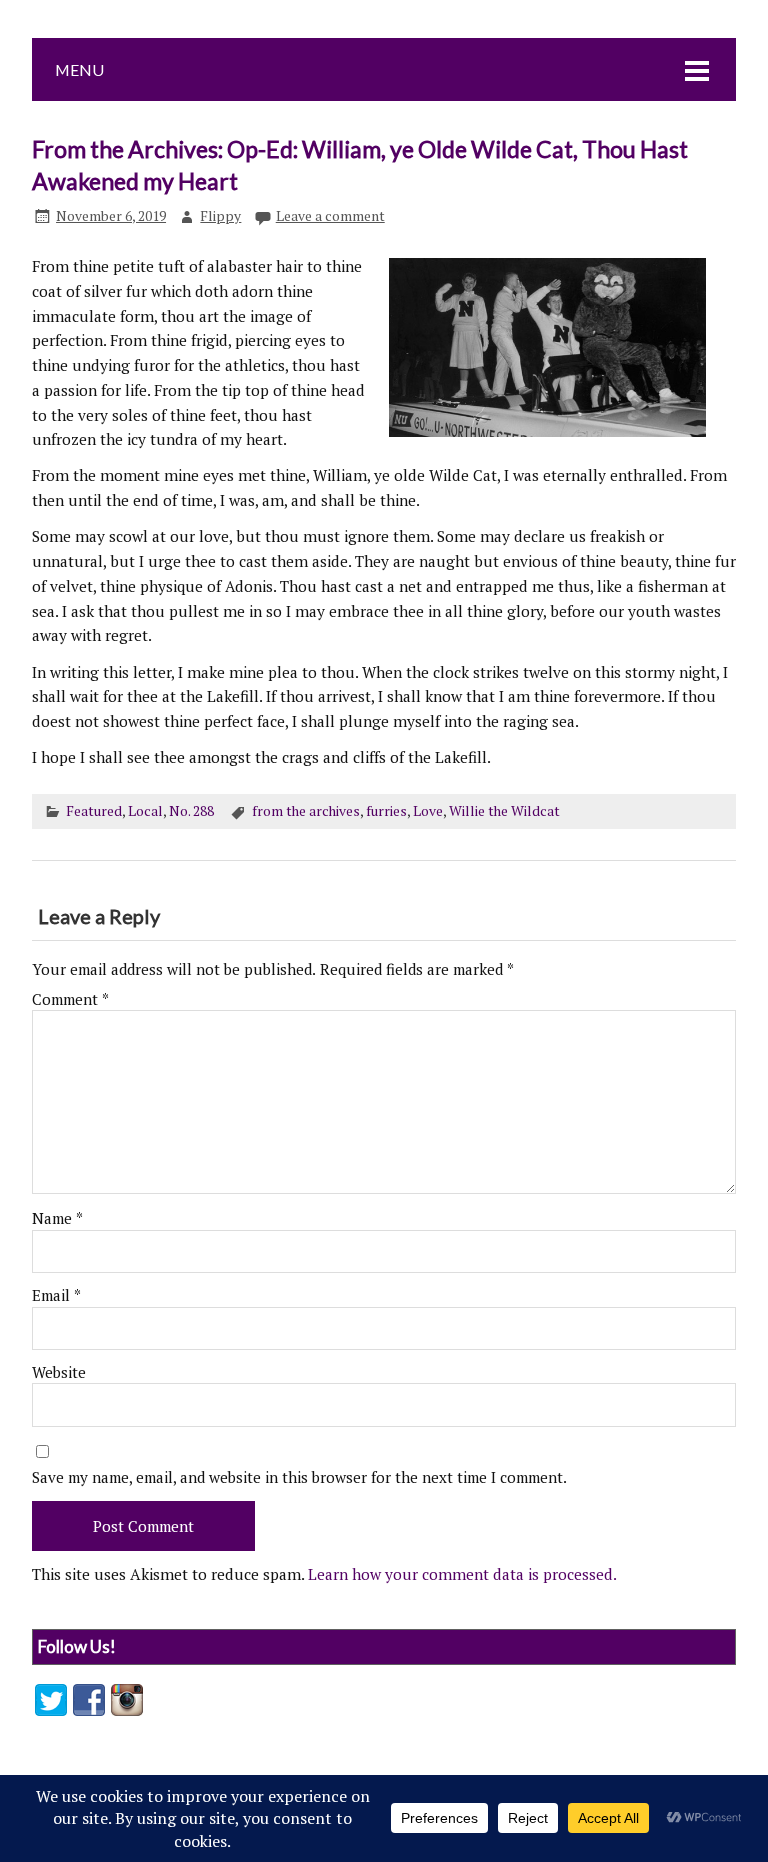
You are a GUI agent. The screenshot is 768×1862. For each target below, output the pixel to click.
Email (56, 1295)
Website (59, 1372)
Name (57, 1218)
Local (145, 811)
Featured (94, 811)
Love (428, 811)
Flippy (220, 216)
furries (386, 811)
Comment (70, 999)
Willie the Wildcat (504, 811)
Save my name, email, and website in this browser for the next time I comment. (299, 1477)
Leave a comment (330, 216)
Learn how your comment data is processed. (462, 1574)
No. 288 (191, 811)
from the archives (306, 811)
